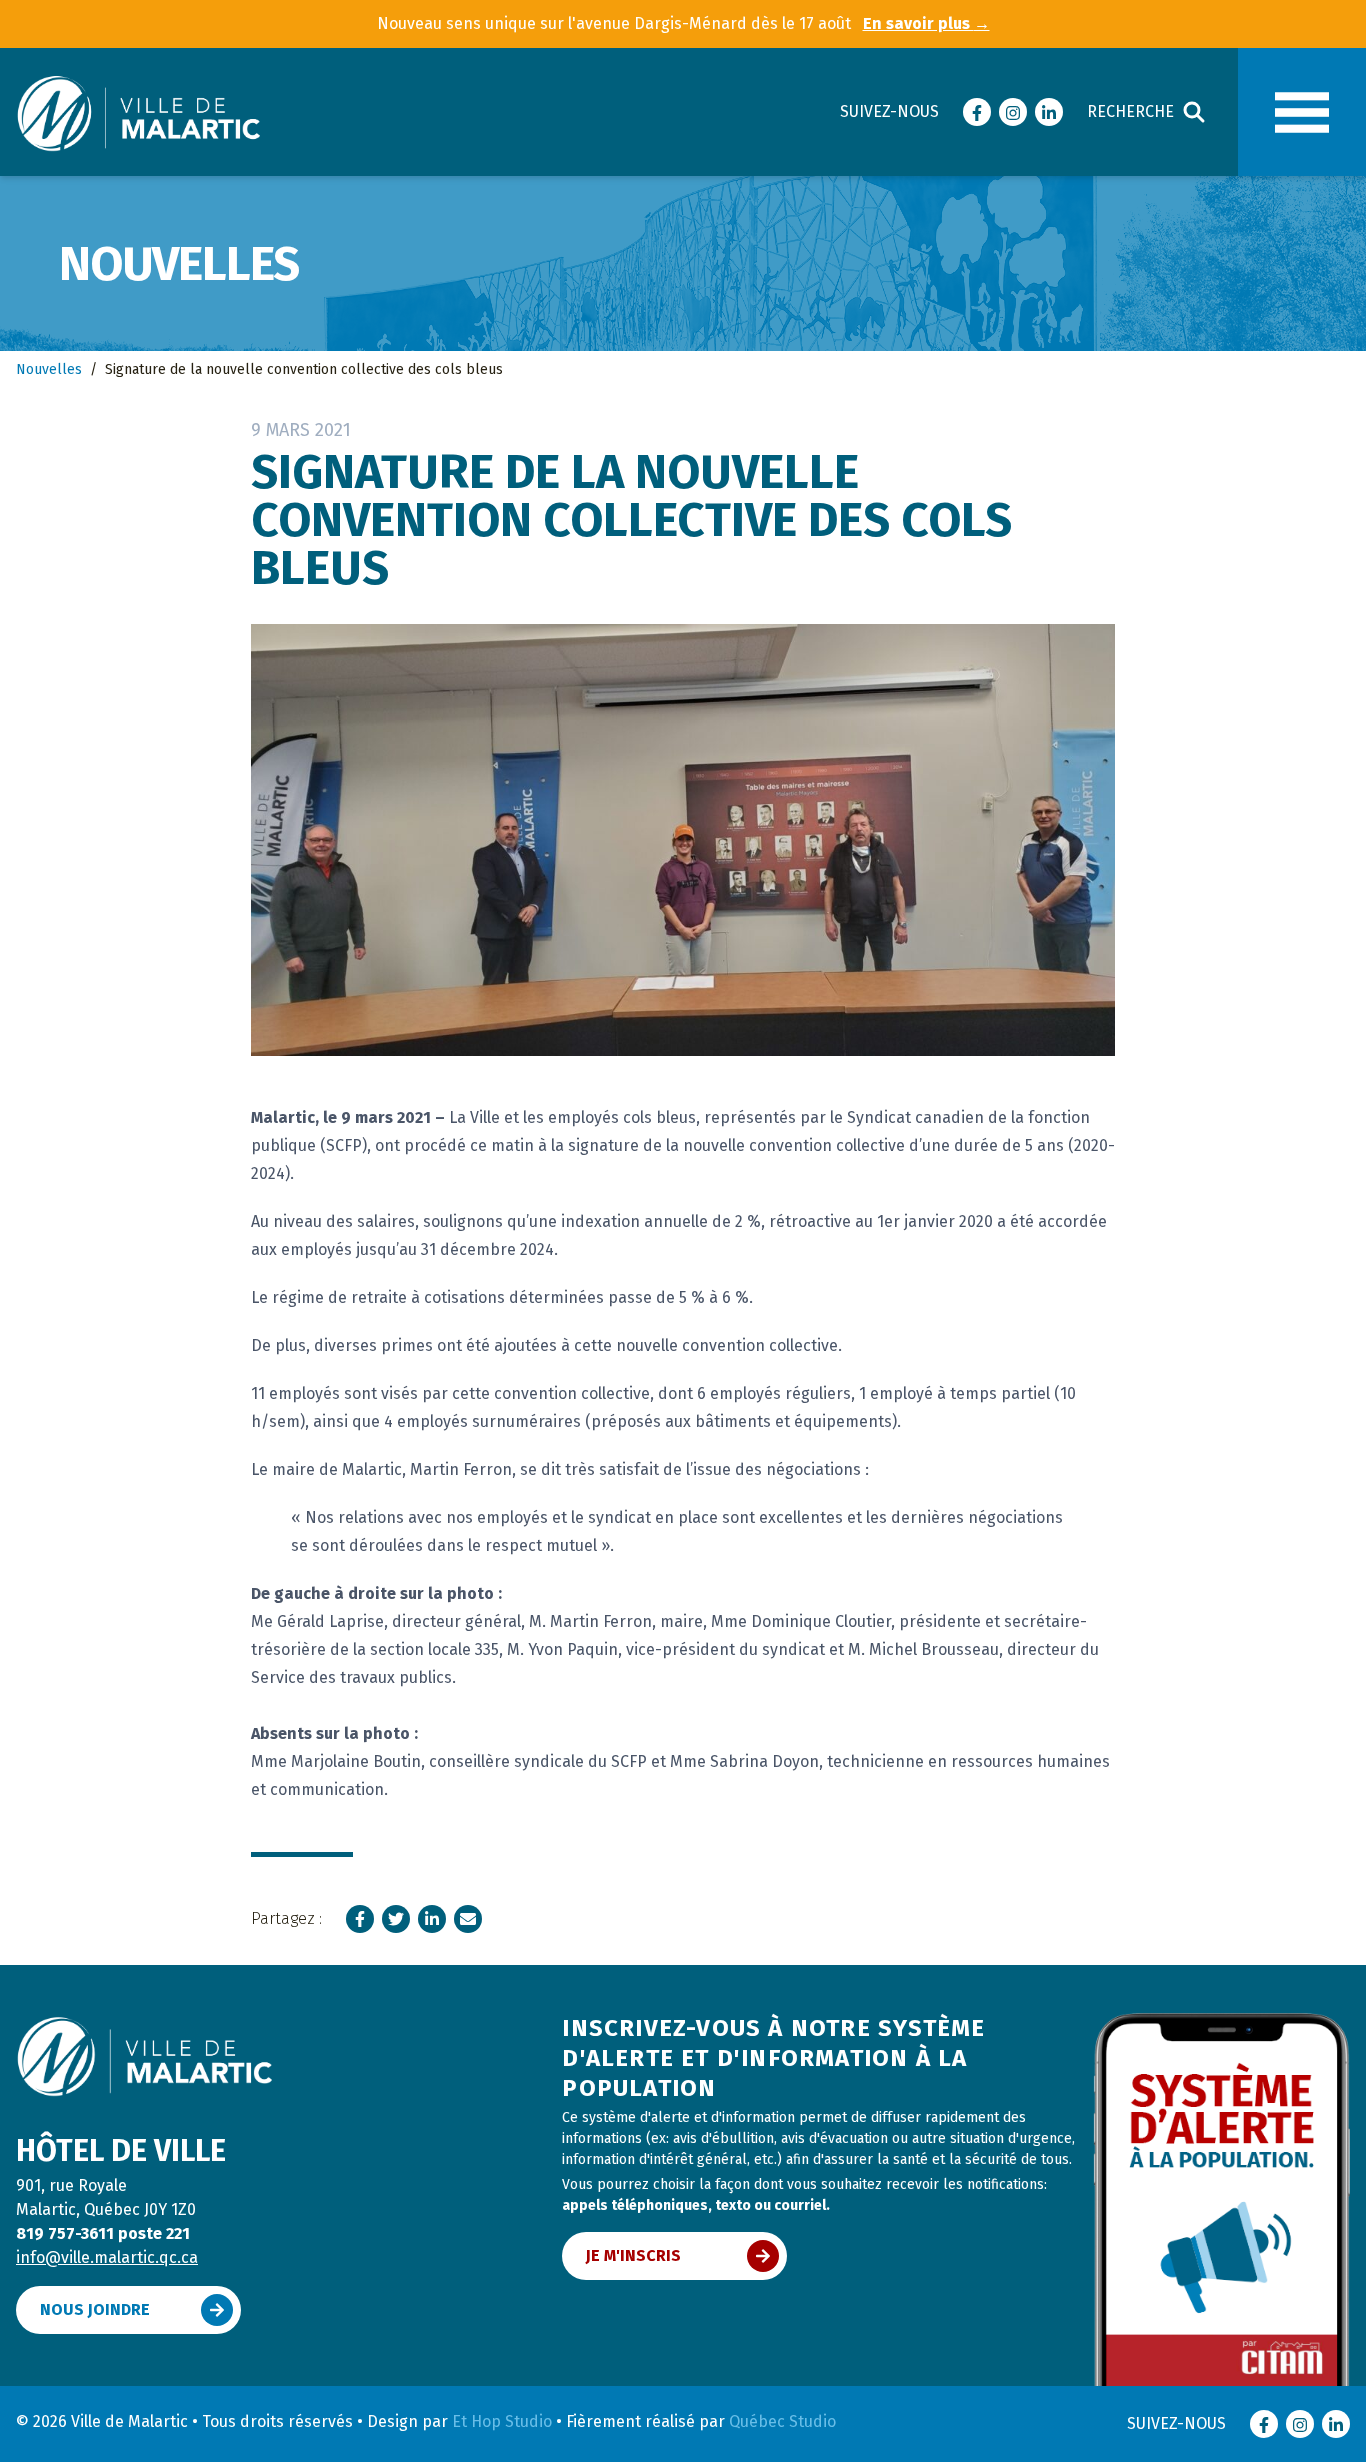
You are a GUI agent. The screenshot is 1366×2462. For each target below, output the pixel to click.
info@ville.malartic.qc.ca (107, 2257)
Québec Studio (782, 2421)
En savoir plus (926, 23)
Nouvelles (49, 369)
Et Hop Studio (502, 2421)
